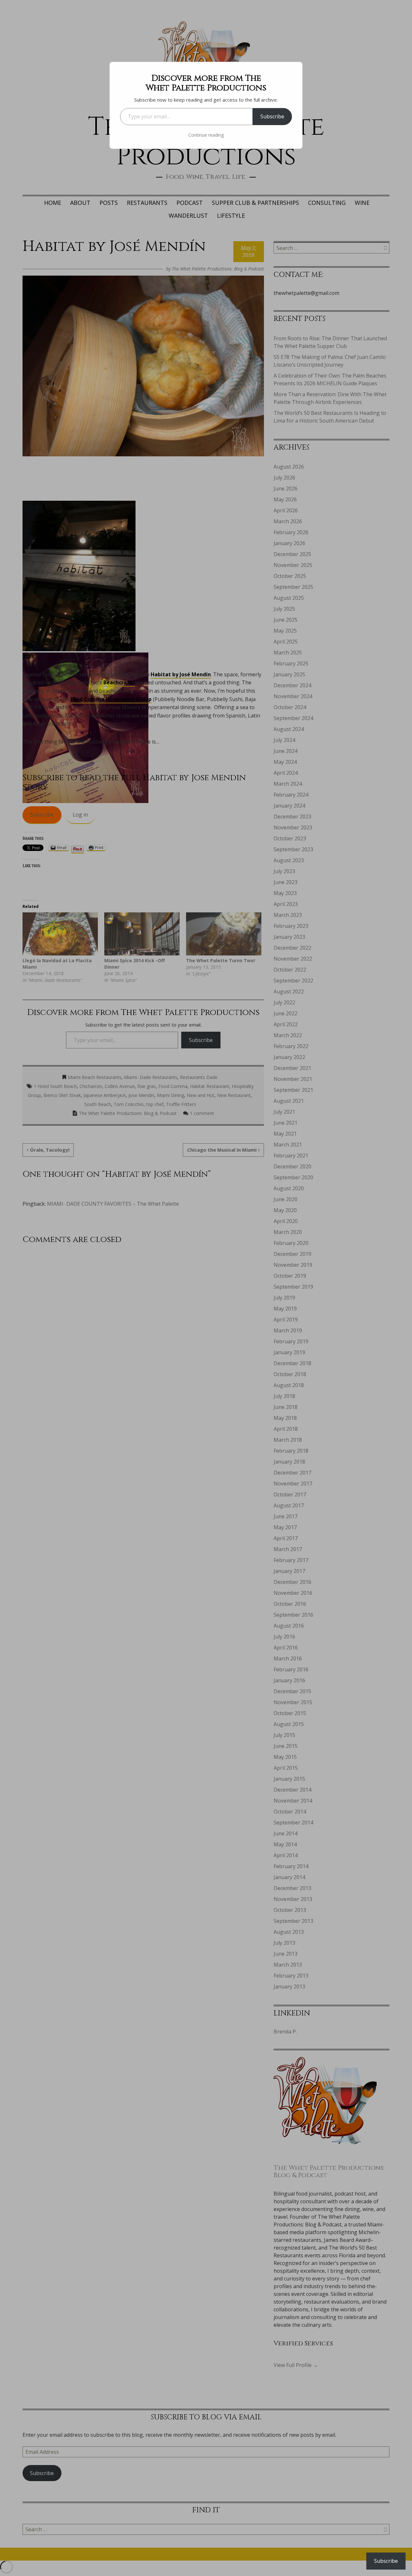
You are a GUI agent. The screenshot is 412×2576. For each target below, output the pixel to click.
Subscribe (272, 116)
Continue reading (206, 135)
